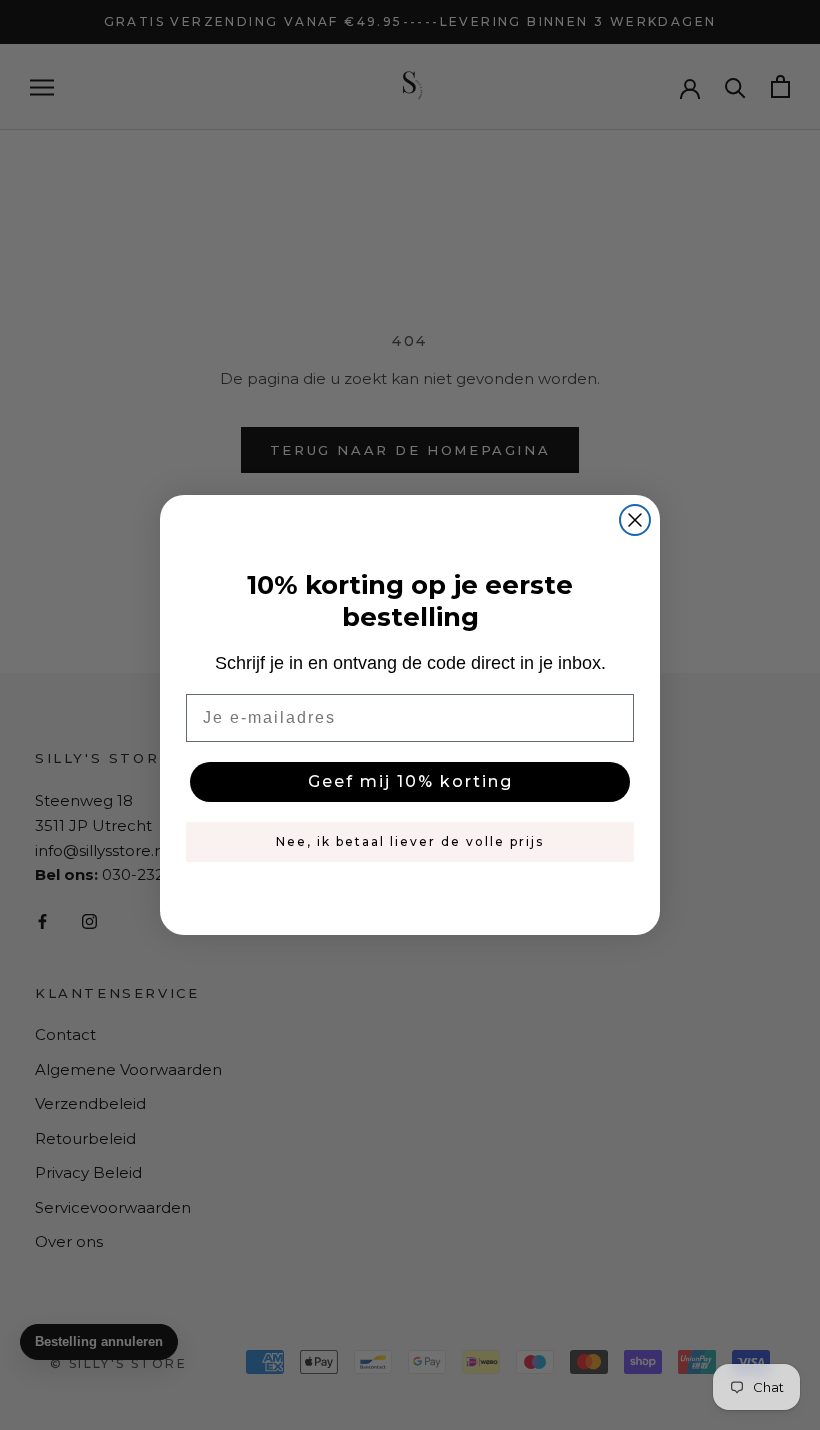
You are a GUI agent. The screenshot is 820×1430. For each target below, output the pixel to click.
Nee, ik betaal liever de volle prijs (410, 841)
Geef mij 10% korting (410, 781)
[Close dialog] (635, 520)
